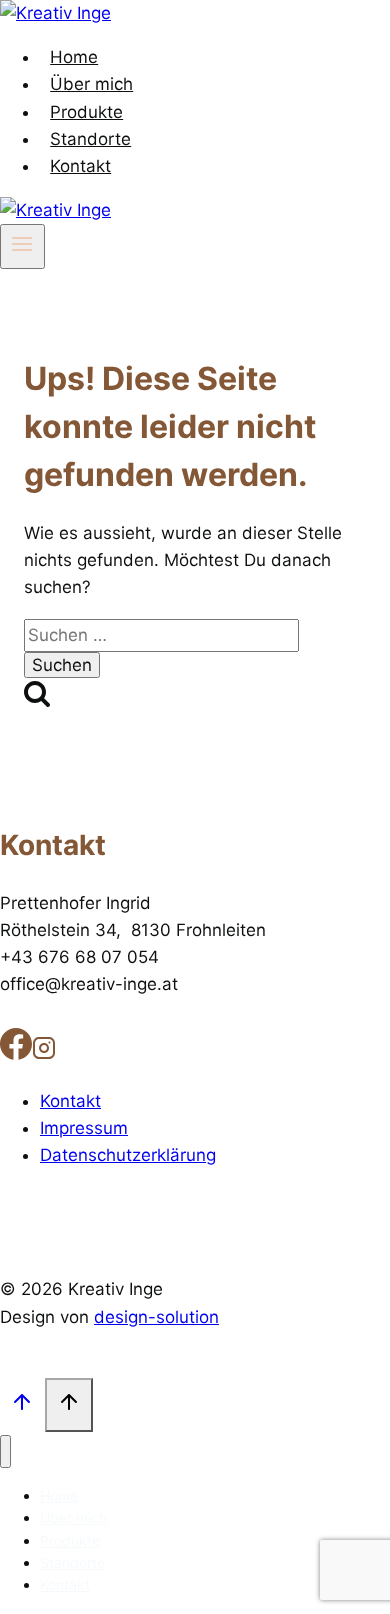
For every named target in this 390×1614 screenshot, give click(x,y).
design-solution (156, 1317)
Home (74, 57)
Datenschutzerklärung (128, 1155)
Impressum (84, 1128)
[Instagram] (44, 1052)
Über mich (91, 84)
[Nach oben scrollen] (22, 1405)
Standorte (90, 139)
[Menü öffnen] (22, 246)
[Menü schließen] (5, 1451)
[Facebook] (16, 1052)
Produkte (86, 112)
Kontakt (80, 166)
